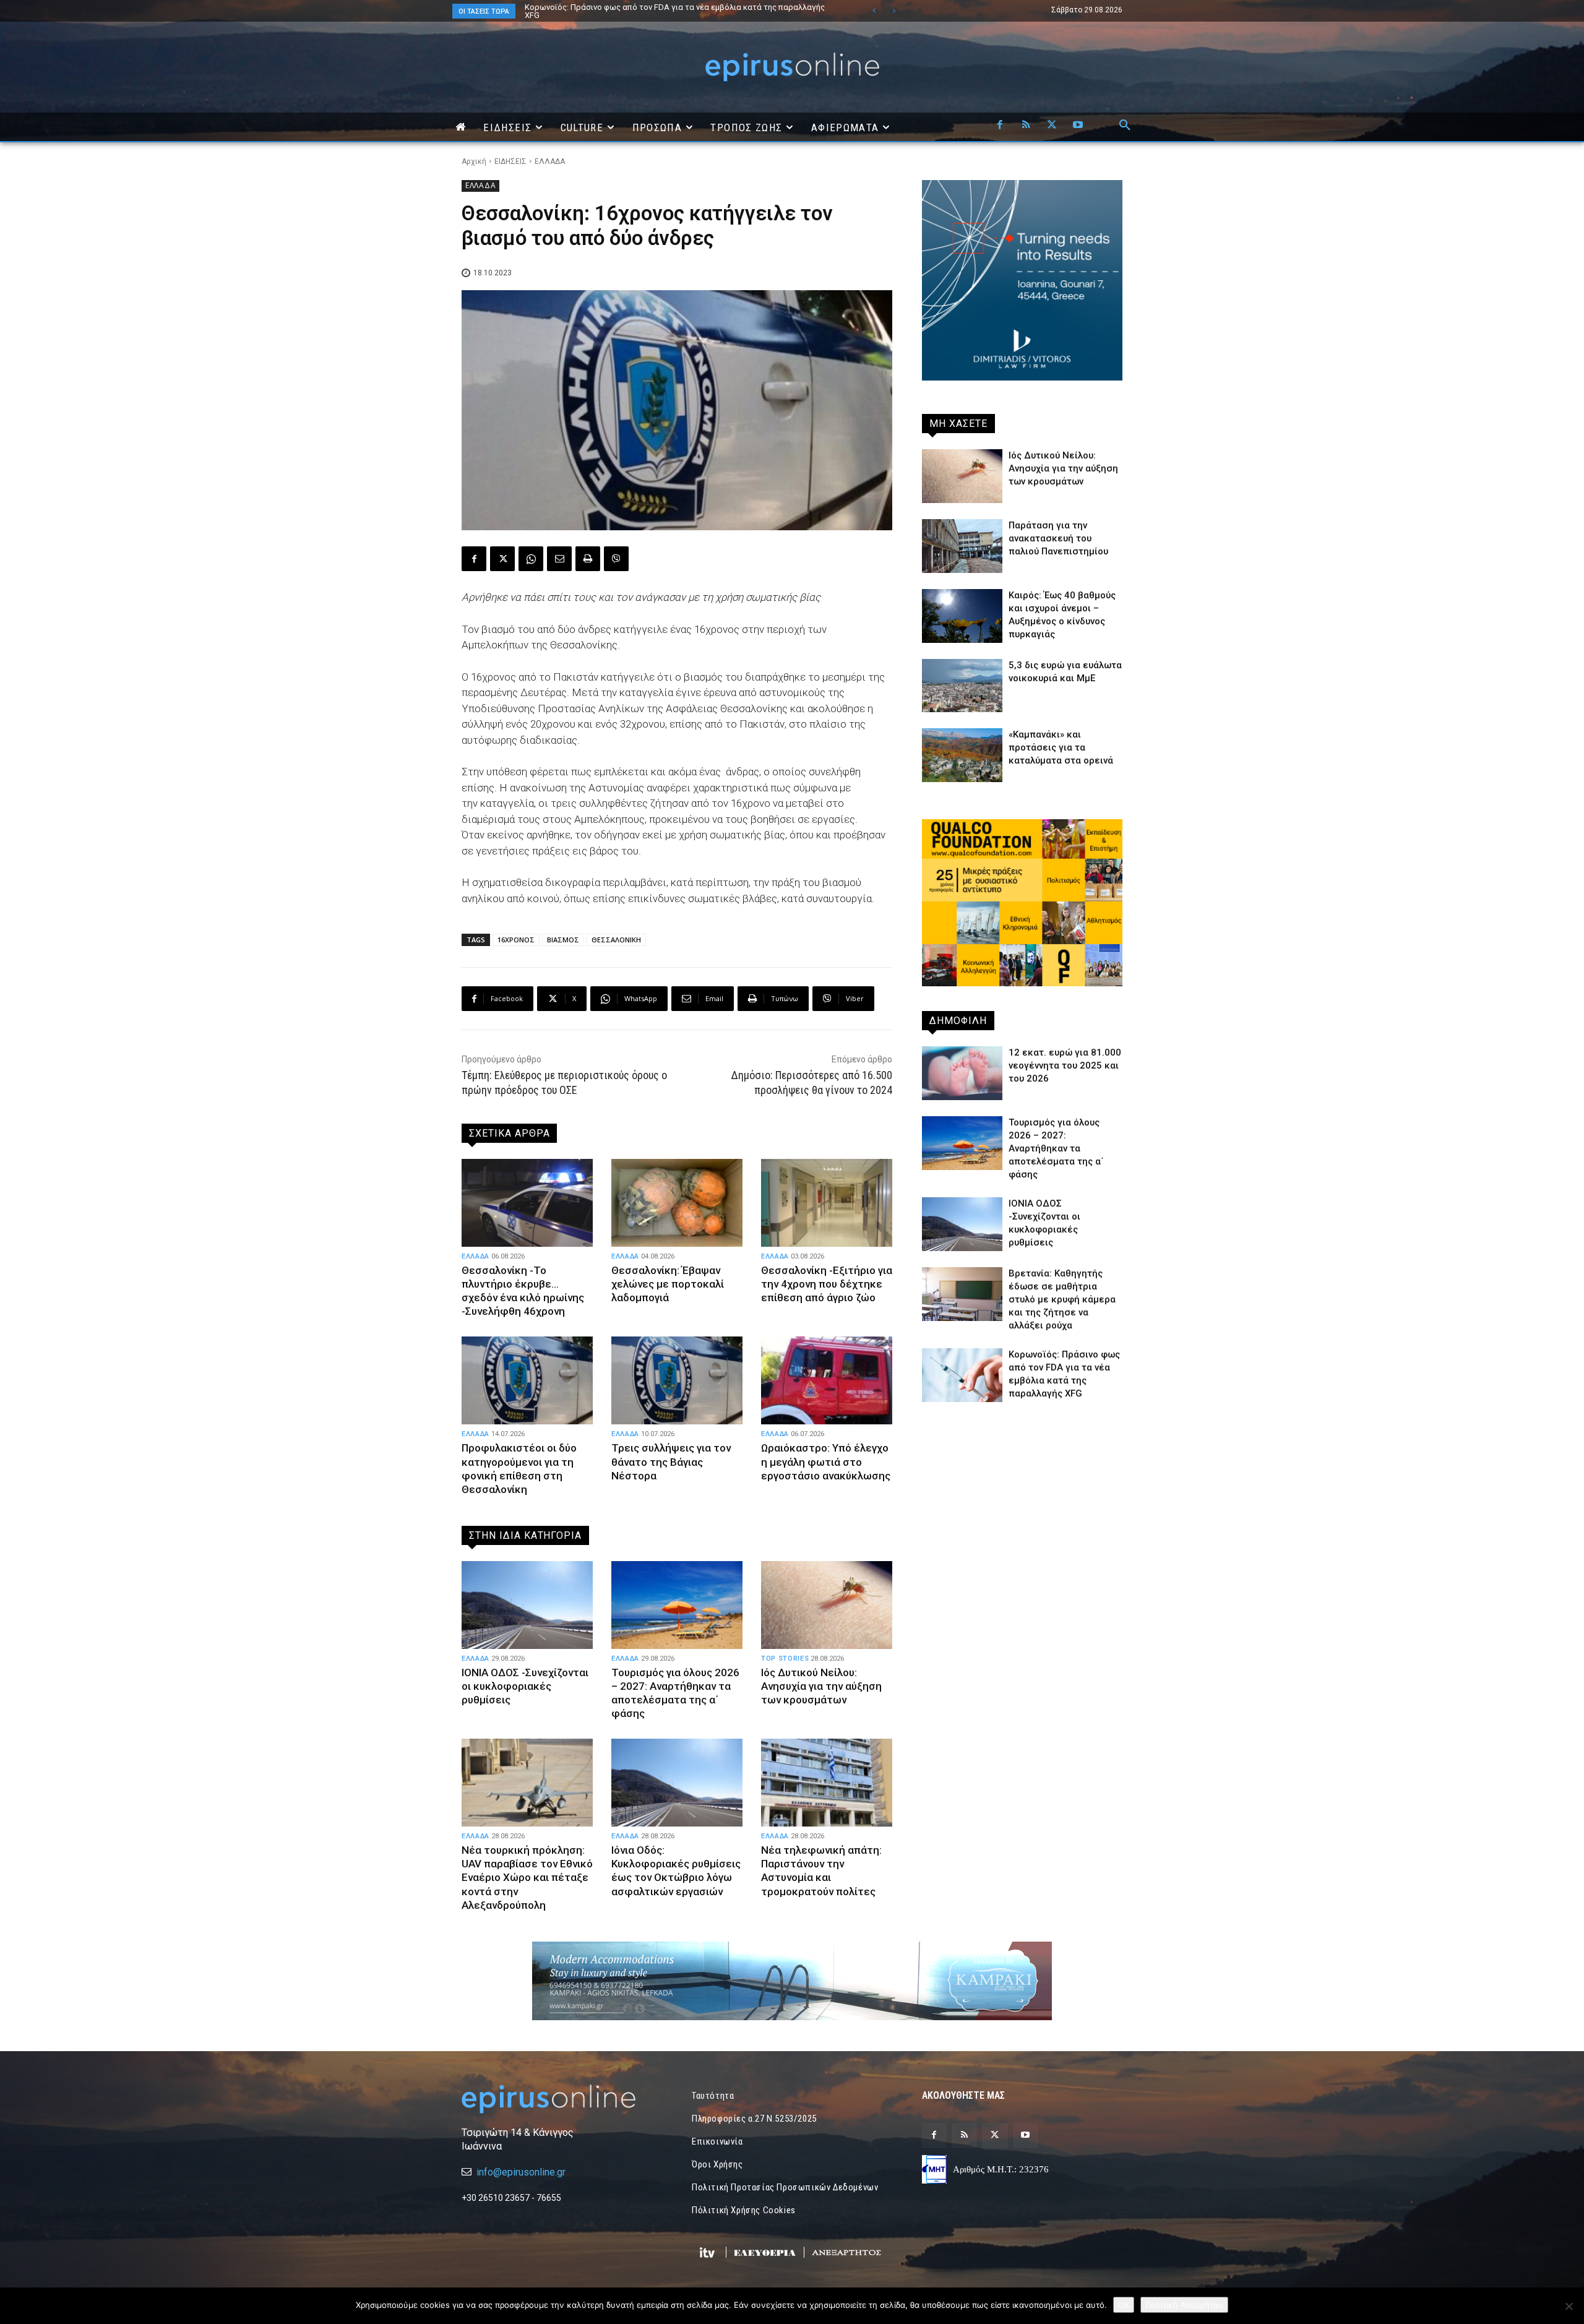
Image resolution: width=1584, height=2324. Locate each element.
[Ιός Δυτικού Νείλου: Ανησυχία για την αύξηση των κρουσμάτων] (827, 1605)
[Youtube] (1078, 126)
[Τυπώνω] (588, 559)
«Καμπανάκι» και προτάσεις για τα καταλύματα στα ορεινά (1061, 747)
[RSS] (1026, 126)
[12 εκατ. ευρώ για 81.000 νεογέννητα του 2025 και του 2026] (962, 1073)
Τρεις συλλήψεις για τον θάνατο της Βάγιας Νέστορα (671, 1461)
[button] (1125, 126)
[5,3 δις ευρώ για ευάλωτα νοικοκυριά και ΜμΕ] (962, 686)
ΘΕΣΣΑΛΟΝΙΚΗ (616, 940)
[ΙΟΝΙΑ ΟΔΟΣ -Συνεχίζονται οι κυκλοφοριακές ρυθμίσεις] (527, 1605)
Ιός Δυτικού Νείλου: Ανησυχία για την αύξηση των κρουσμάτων (821, 1686)
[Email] (559, 559)
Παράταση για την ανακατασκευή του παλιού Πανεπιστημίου (1058, 538)
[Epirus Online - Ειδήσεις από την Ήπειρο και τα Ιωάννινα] (562, 2099)
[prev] (874, 11)
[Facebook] (1000, 126)
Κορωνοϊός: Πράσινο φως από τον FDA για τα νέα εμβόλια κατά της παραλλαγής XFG (662, 11)
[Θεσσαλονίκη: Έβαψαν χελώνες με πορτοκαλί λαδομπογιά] (677, 1203)
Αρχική (474, 161)
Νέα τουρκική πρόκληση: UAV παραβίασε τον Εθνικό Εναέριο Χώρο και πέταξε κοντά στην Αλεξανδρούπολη (527, 1877)
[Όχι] (1569, 2306)
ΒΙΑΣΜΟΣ (563, 940)
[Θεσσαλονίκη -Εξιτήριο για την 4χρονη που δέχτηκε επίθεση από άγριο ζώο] (827, 1203)
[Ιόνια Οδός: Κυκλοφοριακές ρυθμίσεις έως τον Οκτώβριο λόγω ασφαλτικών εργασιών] (677, 1783)
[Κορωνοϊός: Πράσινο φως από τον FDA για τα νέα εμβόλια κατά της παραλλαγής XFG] (962, 1375)
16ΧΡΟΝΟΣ (516, 940)
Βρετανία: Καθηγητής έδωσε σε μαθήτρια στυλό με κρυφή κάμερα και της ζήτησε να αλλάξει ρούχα (1062, 1299)
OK (1124, 2305)
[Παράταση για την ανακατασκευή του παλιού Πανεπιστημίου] (962, 546)
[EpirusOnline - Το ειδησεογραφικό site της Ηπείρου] (792, 67)
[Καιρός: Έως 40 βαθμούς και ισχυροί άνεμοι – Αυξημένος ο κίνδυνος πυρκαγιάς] (962, 616)
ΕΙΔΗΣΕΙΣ (510, 161)
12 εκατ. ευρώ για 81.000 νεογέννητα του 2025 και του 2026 (1065, 1065)
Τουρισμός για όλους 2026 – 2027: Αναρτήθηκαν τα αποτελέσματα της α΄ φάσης (672, 7)
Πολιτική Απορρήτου (1184, 2305)
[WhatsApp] (531, 559)
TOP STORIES (785, 1659)
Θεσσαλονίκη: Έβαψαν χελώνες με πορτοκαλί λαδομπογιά (668, 1284)
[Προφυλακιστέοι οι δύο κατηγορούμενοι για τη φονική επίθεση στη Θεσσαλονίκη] (527, 1380)
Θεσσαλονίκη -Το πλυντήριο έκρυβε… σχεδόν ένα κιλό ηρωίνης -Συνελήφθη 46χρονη (523, 1291)
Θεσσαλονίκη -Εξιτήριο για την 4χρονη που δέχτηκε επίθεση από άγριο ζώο (827, 1284)
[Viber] (616, 559)
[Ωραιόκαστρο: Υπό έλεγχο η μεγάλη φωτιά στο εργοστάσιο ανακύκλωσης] (827, 1380)
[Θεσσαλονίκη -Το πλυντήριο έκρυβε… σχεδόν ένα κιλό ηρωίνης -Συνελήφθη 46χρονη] (527, 1203)
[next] (894, 11)
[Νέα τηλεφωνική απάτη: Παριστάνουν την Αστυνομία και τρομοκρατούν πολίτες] (827, 1783)
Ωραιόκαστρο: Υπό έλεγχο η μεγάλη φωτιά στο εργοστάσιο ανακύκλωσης (826, 1461)
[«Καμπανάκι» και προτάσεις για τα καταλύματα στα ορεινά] (962, 755)
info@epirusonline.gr (521, 2172)
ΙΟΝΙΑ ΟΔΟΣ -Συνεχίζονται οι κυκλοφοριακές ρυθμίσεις (525, 1686)
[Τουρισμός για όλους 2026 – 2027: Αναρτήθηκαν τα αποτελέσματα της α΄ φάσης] (677, 1605)
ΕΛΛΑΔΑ (550, 161)
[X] (1052, 126)
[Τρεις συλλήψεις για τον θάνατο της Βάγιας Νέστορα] (677, 1380)
